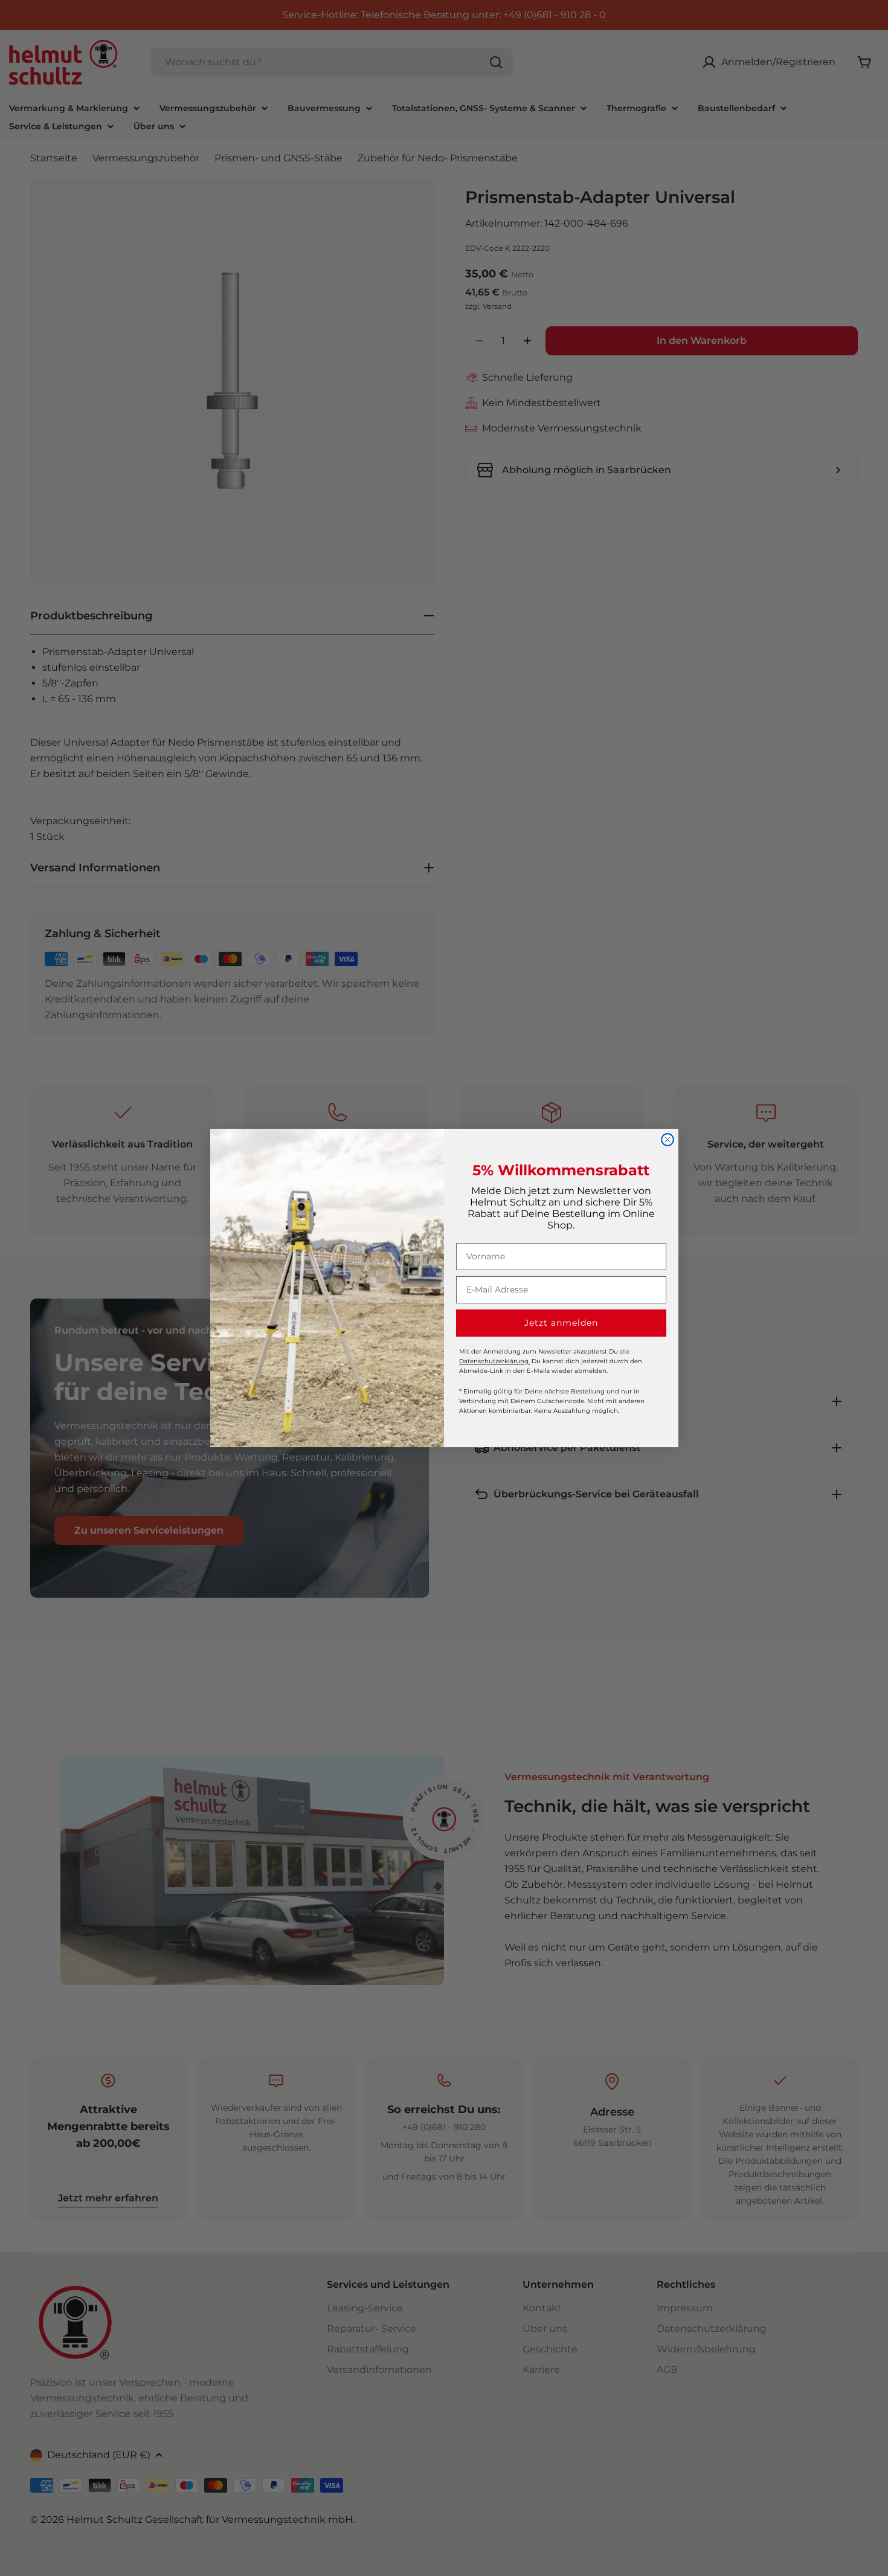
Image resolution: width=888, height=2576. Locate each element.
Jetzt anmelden (561, 1323)
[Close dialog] (668, 1140)
